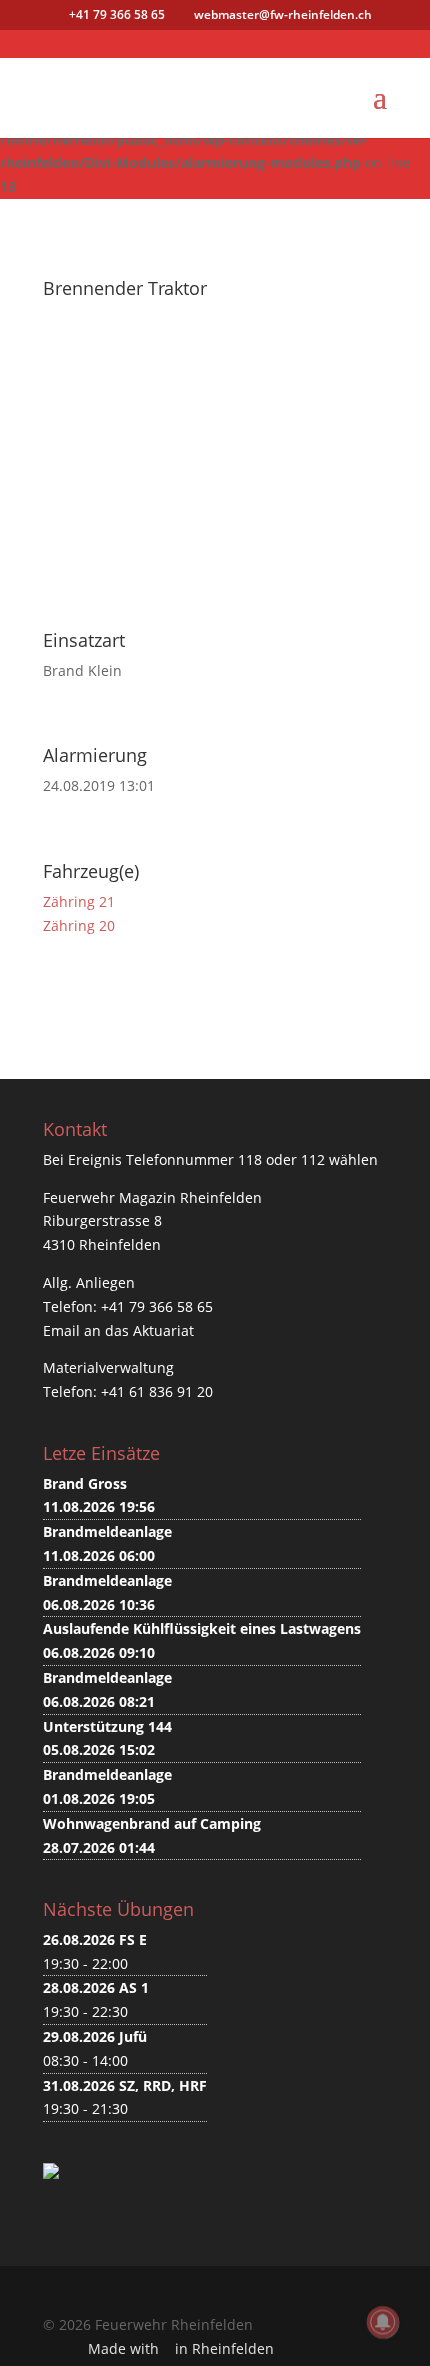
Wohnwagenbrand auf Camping (152, 1823)
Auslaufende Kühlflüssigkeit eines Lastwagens (202, 1628)
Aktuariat (163, 1330)
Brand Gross (85, 1483)
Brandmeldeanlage (107, 1531)
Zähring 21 (79, 901)
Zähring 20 (79, 925)
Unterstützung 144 (107, 1726)
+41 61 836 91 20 (157, 1391)
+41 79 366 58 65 (157, 1306)
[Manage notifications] (383, 2322)
